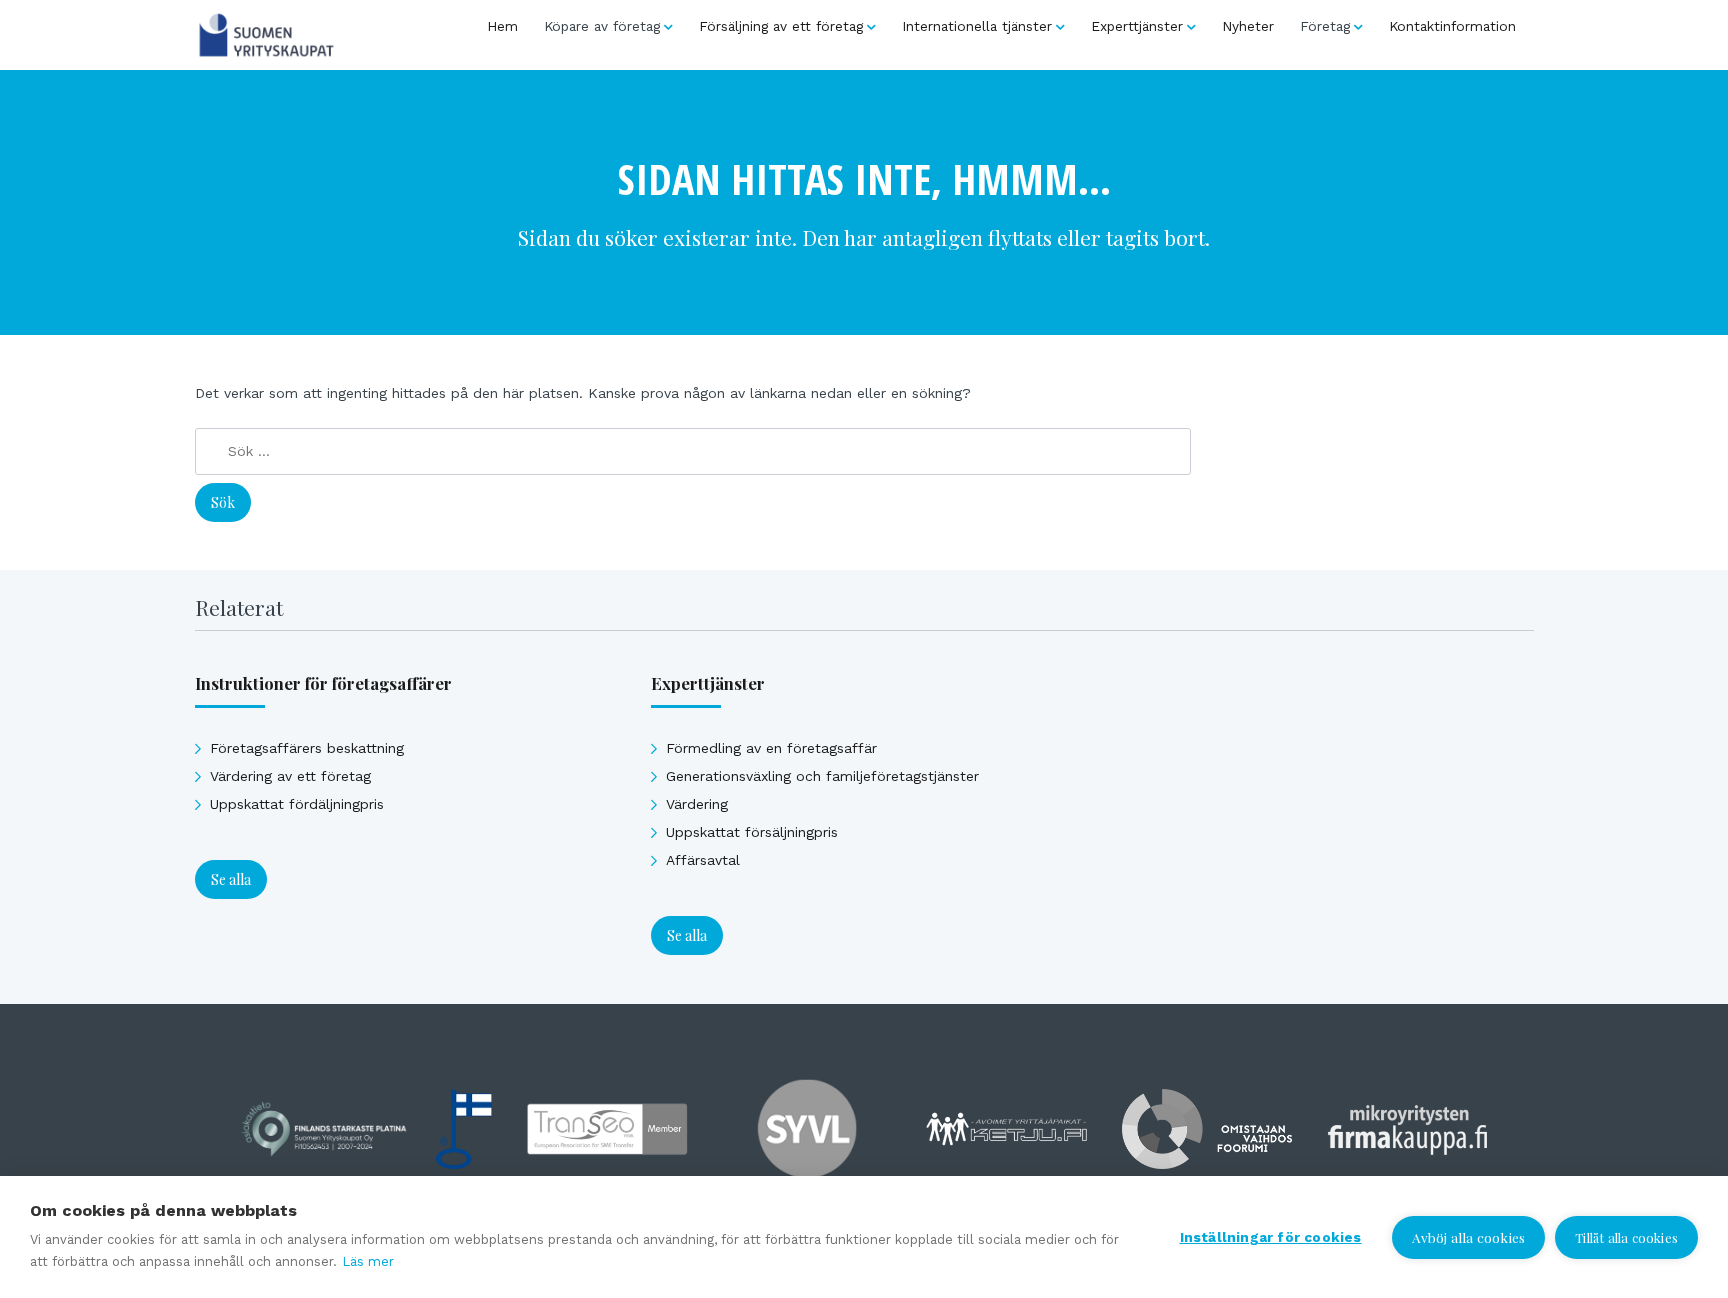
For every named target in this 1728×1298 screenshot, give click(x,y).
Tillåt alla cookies (1626, 1237)
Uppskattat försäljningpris (752, 832)
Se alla (231, 879)
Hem (502, 26)
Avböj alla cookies (1469, 1237)
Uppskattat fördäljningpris (297, 804)
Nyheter (1248, 26)
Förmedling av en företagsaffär (771, 748)
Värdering (697, 804)
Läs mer (368, 1261)
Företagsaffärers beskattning (307, 748)
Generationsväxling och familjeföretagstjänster (822, 776)
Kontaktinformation (1452, 26)
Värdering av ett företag (290, 776)
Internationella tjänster (977, 26)
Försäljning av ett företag (781, 26)
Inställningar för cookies (1271, 1237)
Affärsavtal (703, 860)
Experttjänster (1137, 26)
